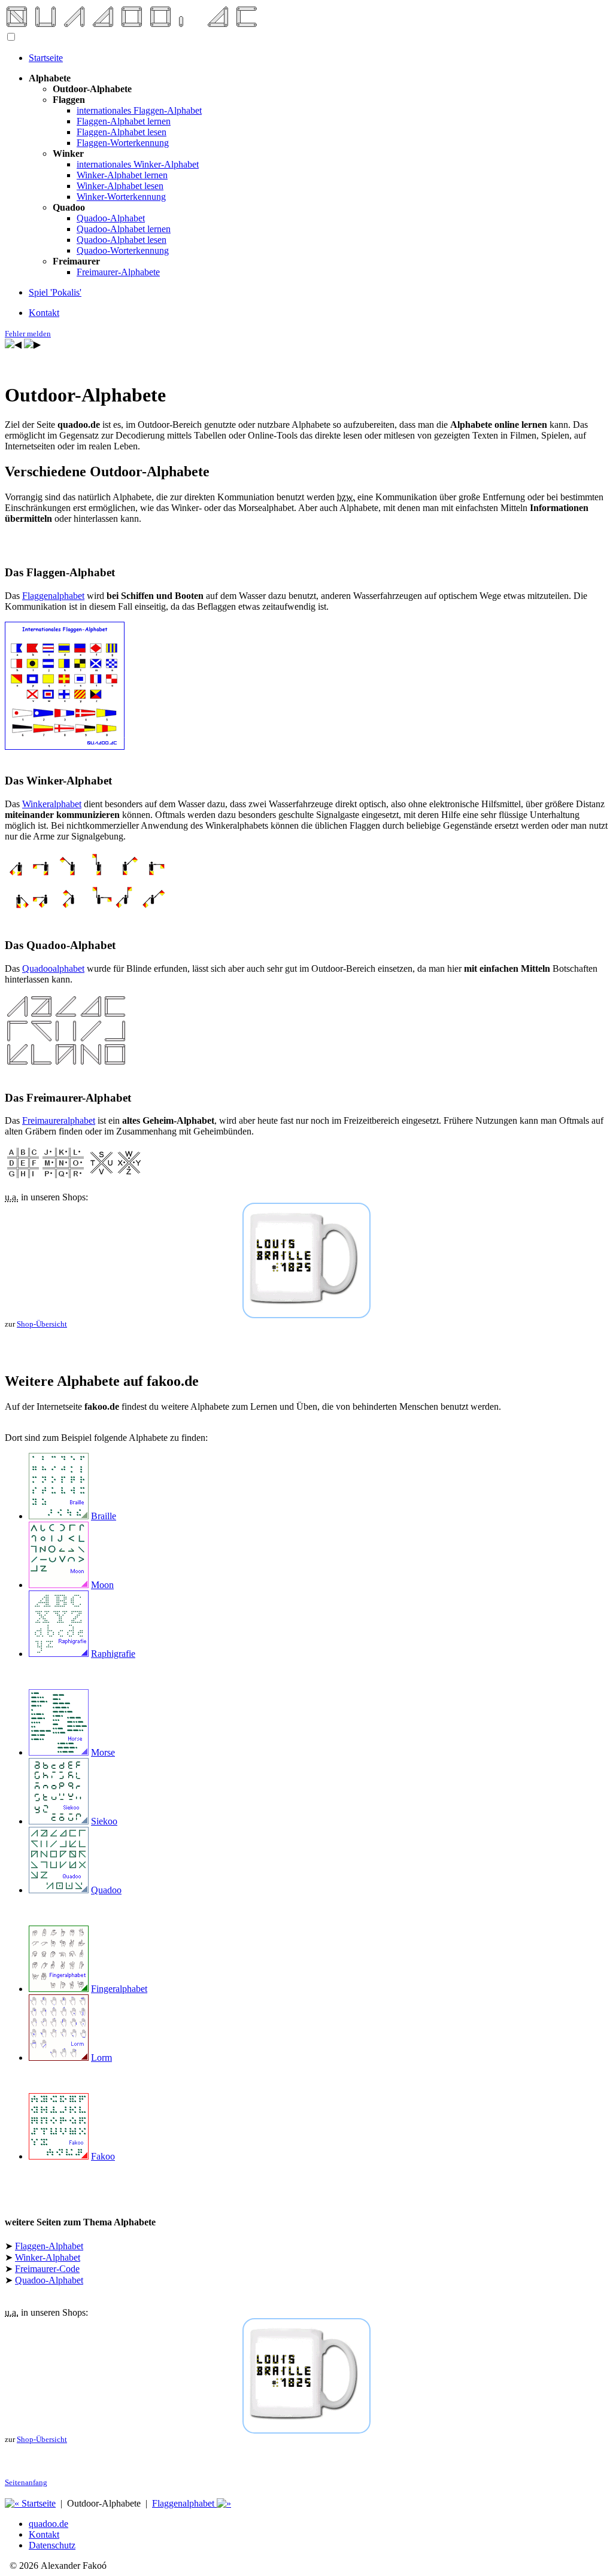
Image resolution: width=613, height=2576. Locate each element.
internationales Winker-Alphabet (138, 164)
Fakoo (103, 2156)
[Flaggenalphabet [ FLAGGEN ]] (32, 344)
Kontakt (44, 313)
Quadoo (106, 1890)
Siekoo (104, 1821)
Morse (103, 1752)
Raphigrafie (113, 1654)
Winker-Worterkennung (121, 197)
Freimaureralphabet (59, 1120)
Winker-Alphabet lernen (122, 175)
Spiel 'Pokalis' (55, 292)
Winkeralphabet (52, 804)
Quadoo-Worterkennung (123, 250)
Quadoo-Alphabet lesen (122, 240)
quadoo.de (48, 2524)
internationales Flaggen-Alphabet (139, 110)
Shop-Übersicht (42, 1324)
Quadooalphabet (53, 968)
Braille (104, 1516)
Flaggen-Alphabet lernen (124, 121)
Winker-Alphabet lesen (120, 186)
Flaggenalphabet (53, 596)
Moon (102, 1585)
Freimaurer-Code (47, 2269)
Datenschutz (52, 2545)
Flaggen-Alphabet (49, 2246)
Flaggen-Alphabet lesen (122, 132)
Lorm (101, 2058)
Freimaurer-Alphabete (118, 272)
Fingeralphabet (119, 1989)
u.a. (12, 1197)
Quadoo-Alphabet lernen (124, 229)
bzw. (346, 497)
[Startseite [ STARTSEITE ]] (13, 344)
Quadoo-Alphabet (111, 218)
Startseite (46, 58)
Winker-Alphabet (48, 2257)
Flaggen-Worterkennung (123, 143)
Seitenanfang (26, 2482)
